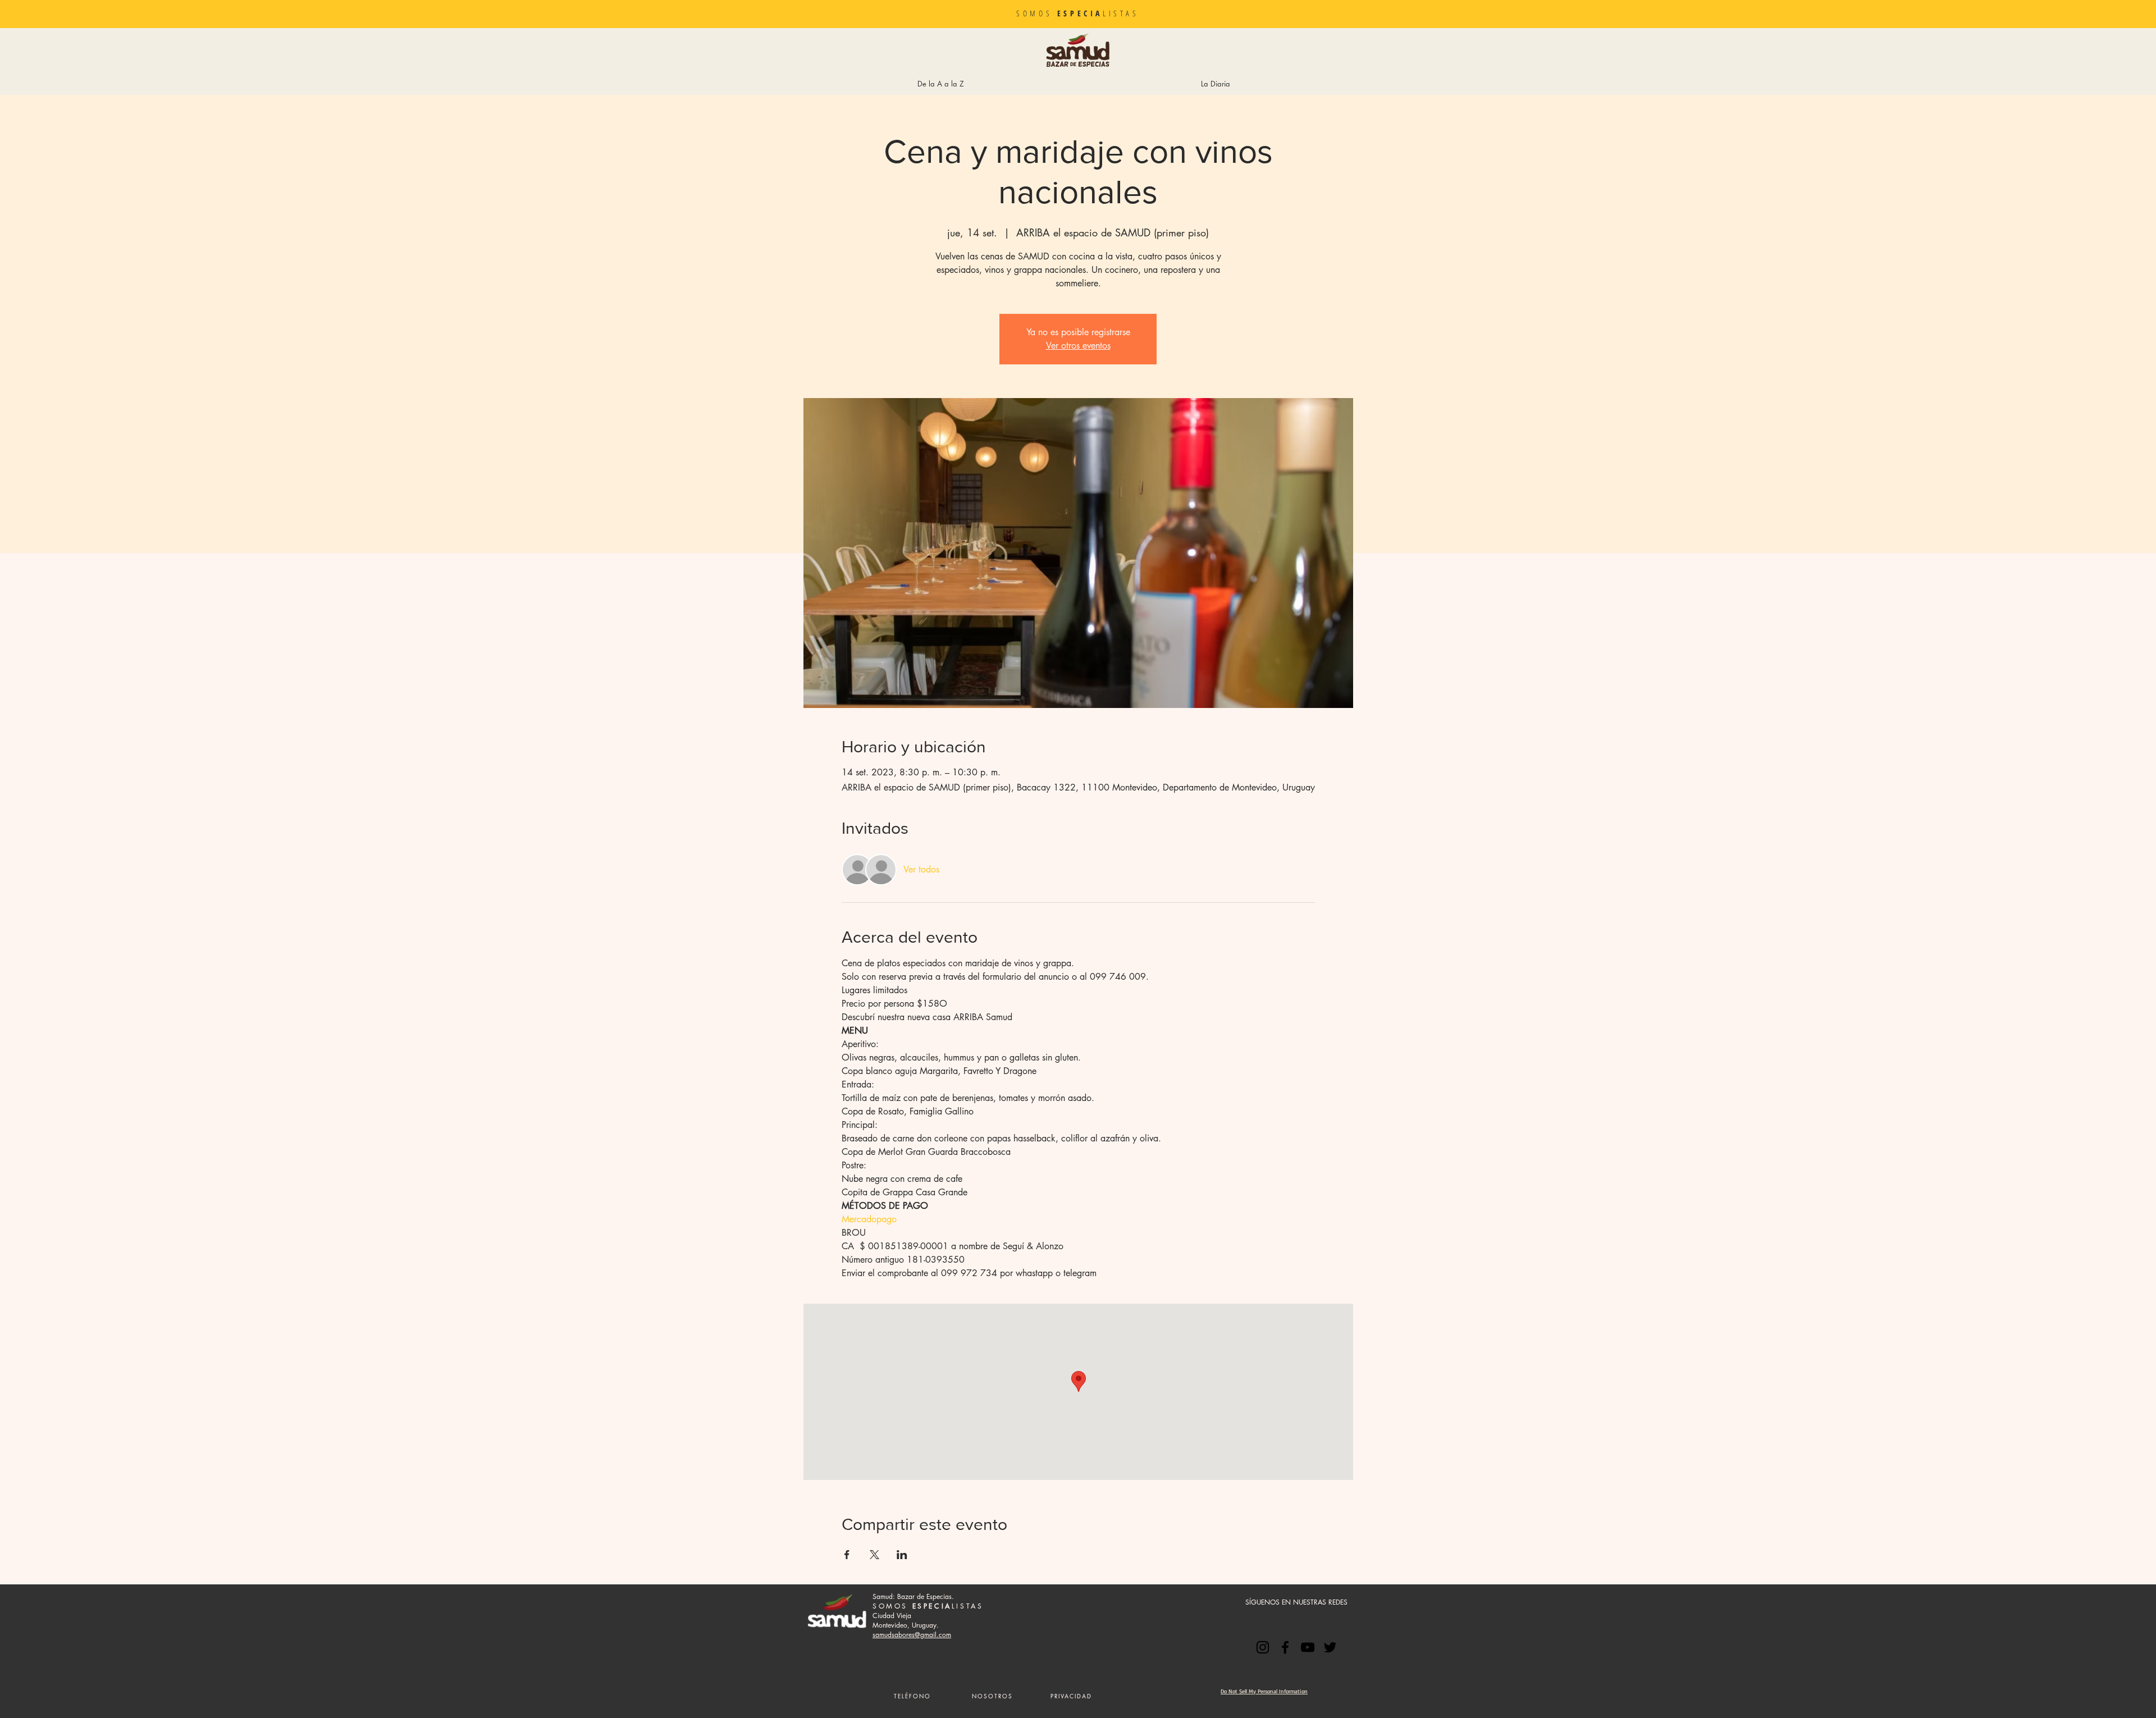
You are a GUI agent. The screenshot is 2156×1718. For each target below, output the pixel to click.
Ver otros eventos (1078, 346)
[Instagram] (1263, 1647)
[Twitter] (1330, 1647)
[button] (992, 1696)
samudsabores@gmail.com (912, 1635)
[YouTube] (1308, 1647)
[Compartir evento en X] (874, 1555)
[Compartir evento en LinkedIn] (902, 1555)
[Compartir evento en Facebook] (847, 1555)
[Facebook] (1285, 1647)
